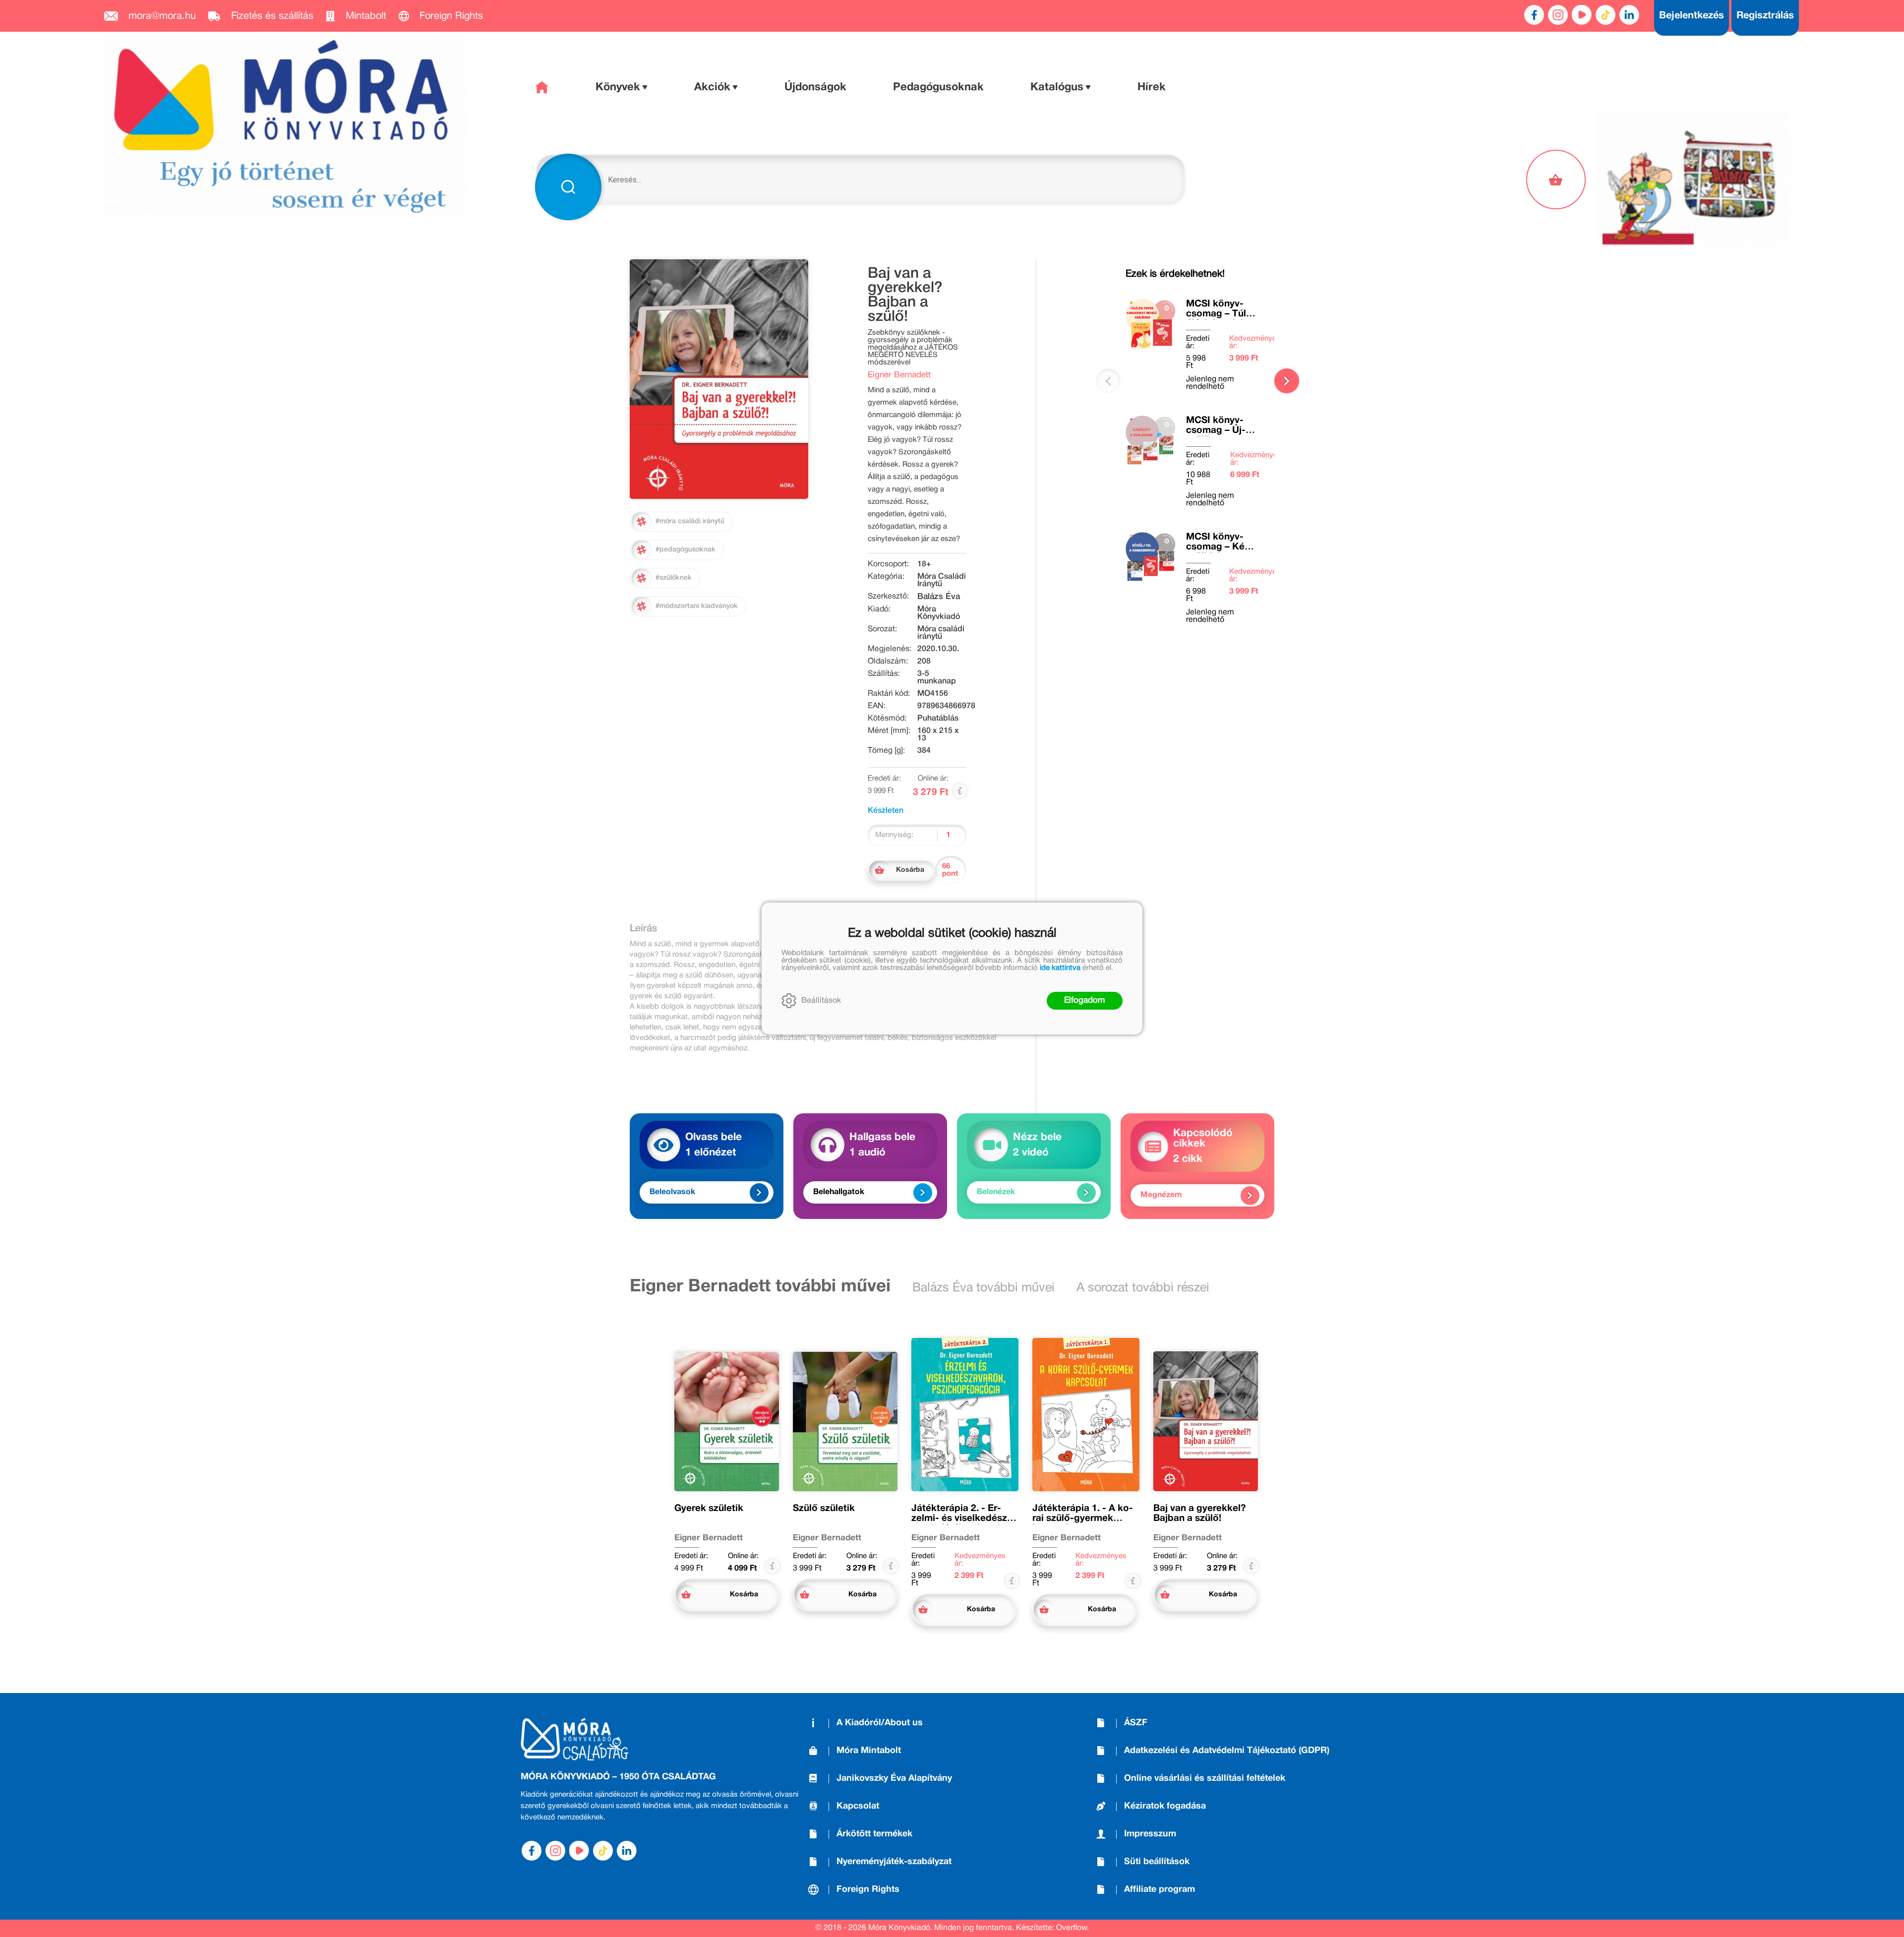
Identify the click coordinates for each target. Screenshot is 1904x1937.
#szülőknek (674, 578)
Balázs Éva (939, 597)
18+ (924, 564)
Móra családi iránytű (941, 633)
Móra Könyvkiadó (939, 613)
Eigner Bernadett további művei (760, 1287)
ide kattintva (1060, 968)
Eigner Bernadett (899, 375)
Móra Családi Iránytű (942, 580)
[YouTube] (1582, 15)
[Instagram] (1558, 15)
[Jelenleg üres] (1557, 180)
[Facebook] (1534, 15)
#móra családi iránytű (690, 521)
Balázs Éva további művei (983, 1288)
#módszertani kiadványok (697, 606)
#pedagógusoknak (685, 550)
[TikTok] (1606, 15)
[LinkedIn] (1629, 15)
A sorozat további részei (1143, 1288)
